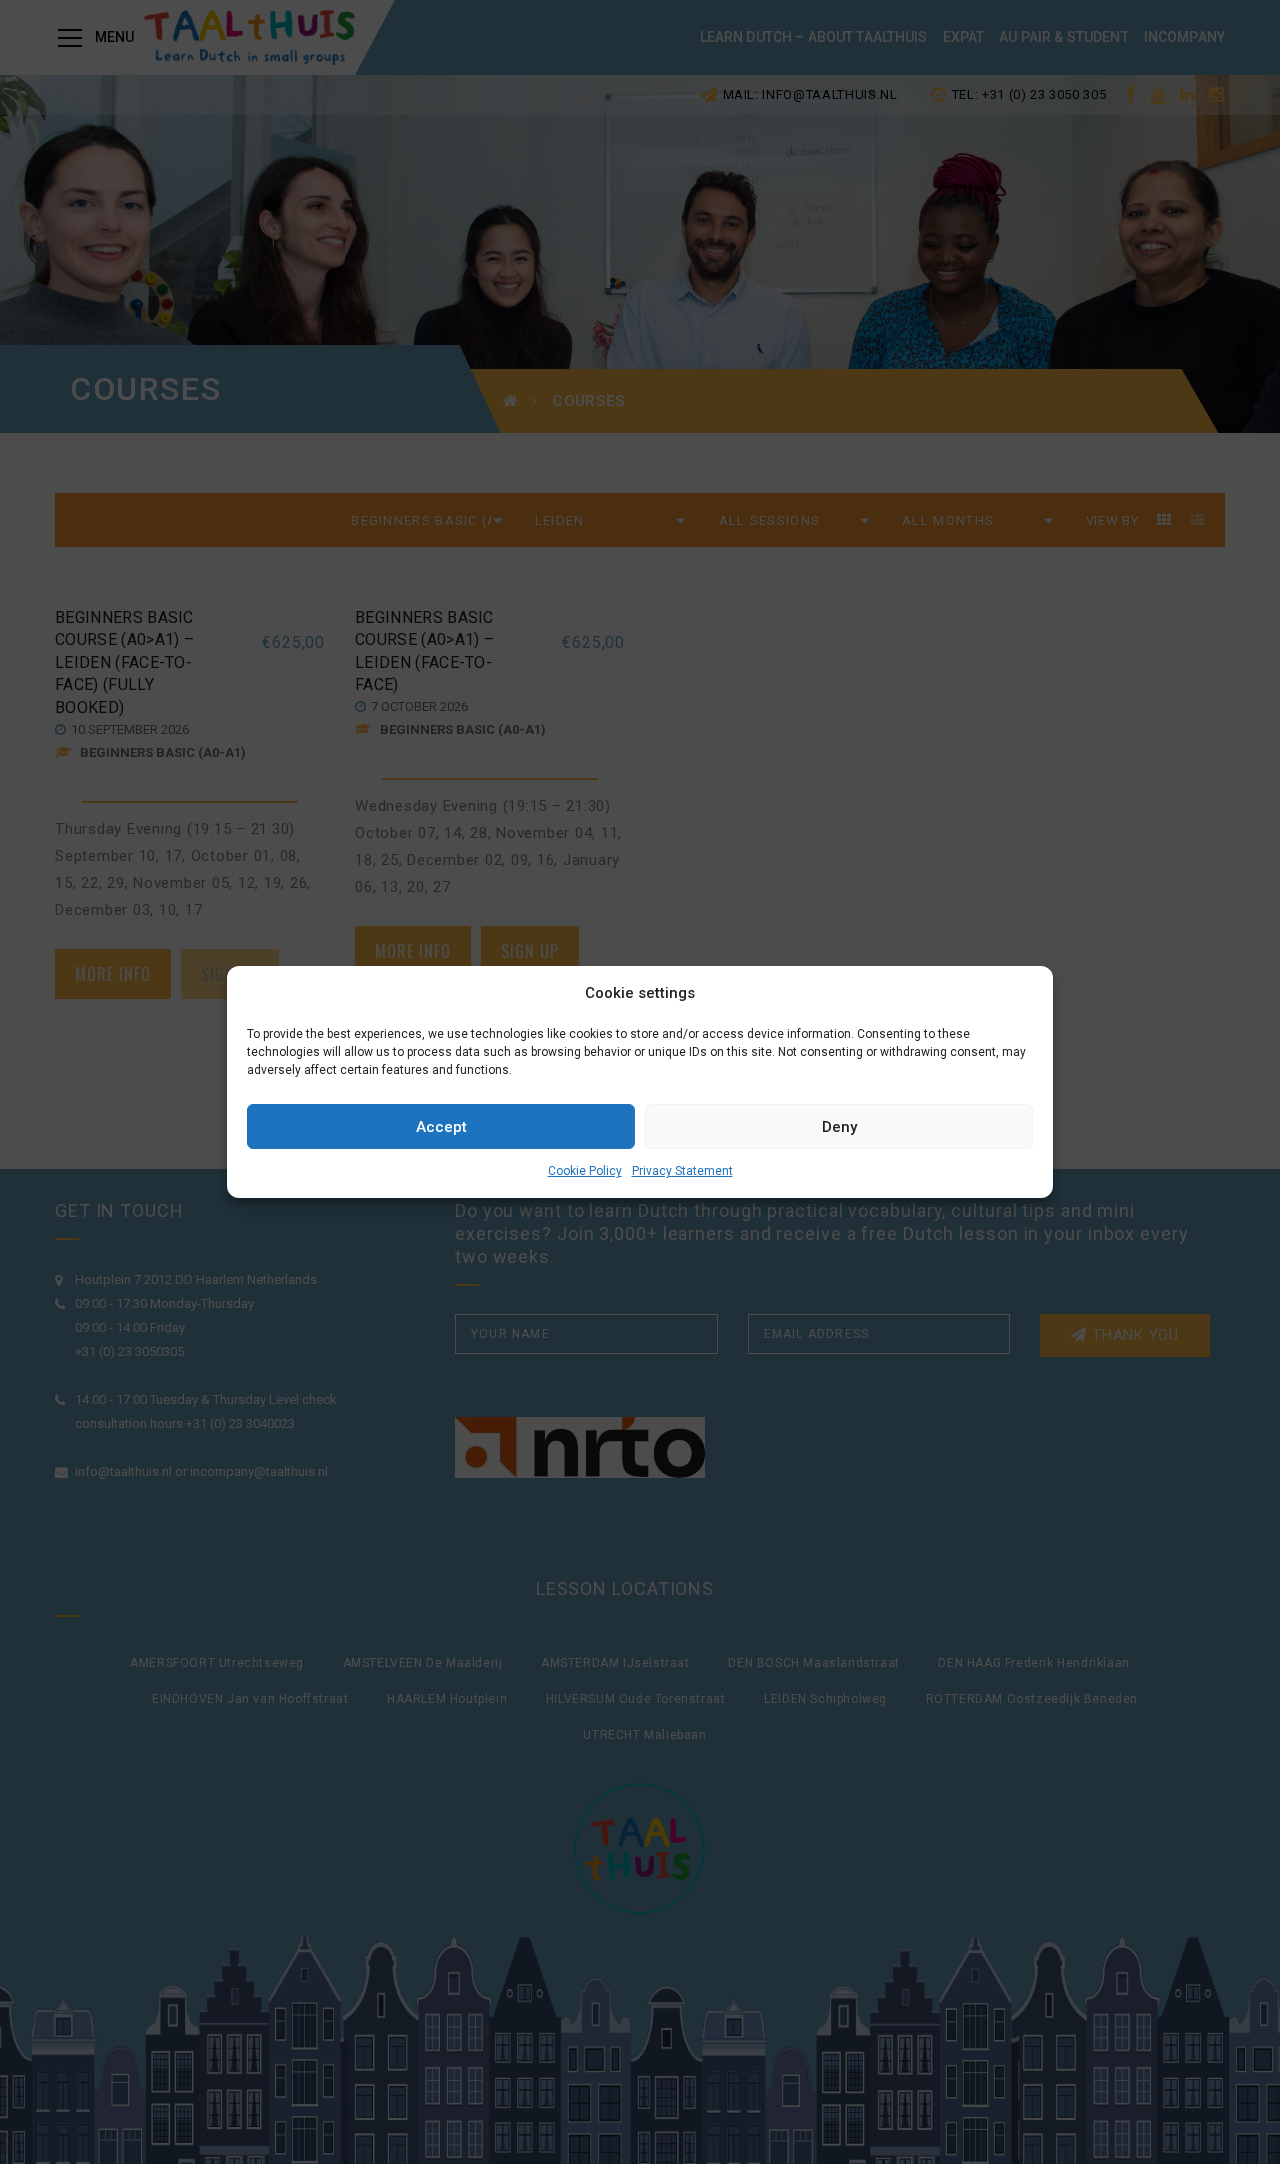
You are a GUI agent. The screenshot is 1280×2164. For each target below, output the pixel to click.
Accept (441, 1127)
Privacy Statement (682, 1171)
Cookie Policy (585, 1171)
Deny (839, 1127)
